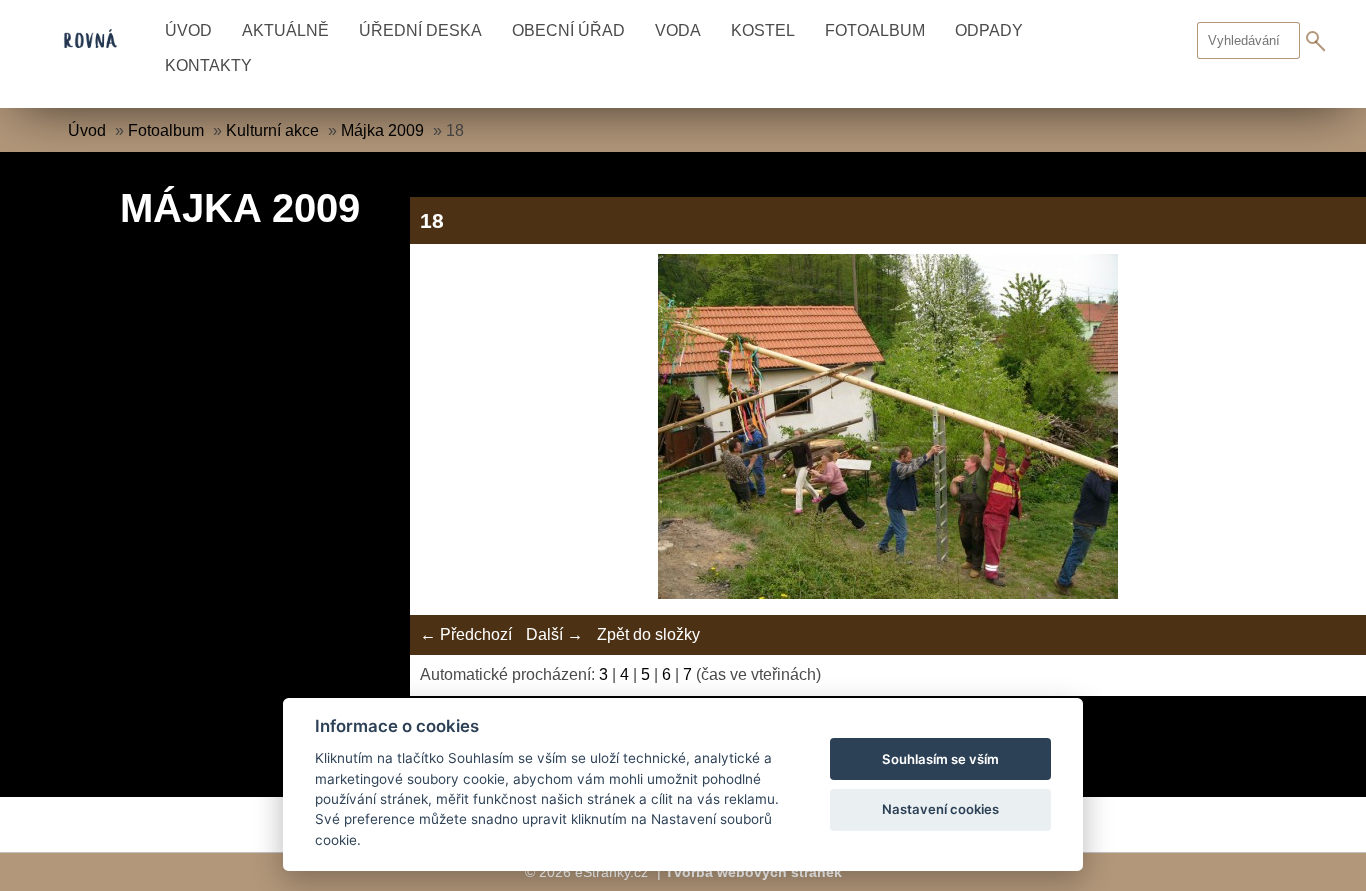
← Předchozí (466, 634)
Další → (554, 634)
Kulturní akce (272, 130)
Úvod (188, 30)
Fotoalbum (875, 30)
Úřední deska (420, 30)
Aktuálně (285, 30)
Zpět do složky (648, 634)
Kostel (763, 30)
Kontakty (208, 65)
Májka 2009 (382, 130)
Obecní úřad (568, 30)
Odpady (989, 30)
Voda (678, 30)
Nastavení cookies (940, 809)
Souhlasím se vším (940, 759)
